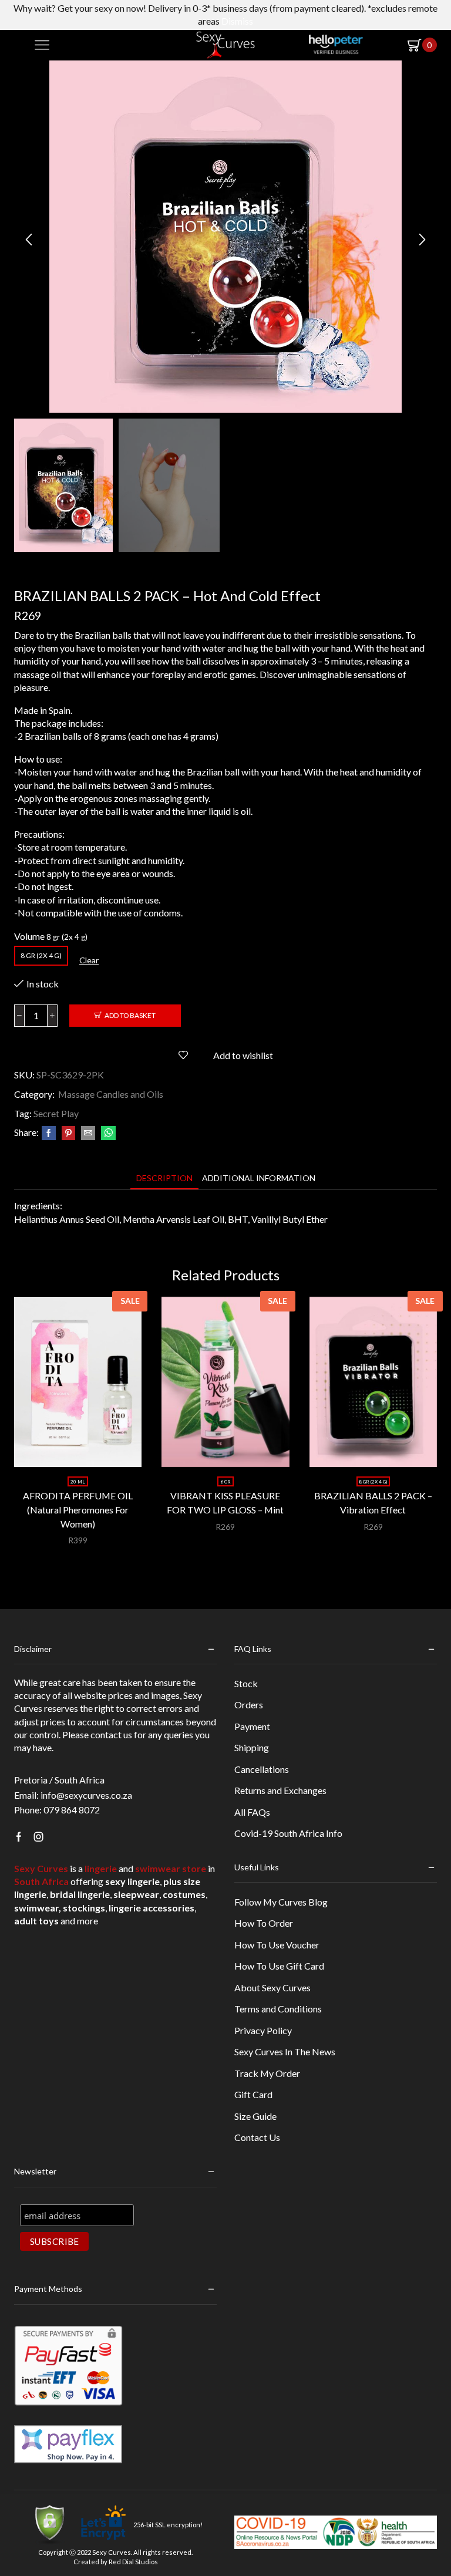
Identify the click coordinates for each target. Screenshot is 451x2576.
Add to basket (130, 1015)
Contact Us (257, 2137)
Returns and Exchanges (280, 1790)
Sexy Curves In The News (285, 2051)
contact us (111, 1734)
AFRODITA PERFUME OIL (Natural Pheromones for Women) (78, 1510)
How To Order (264, 1923)
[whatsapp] (107, 1133)
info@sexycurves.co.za (86, 1795)
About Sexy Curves (272, 1987)
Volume (29, 936)
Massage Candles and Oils (111, 1094)
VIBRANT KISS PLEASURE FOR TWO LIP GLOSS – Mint (225, 1503)
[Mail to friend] (88, 1133)
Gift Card (253, 2094)
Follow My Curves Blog (281, 1902)
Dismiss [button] (237, 21)
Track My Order (267, 2073)
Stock (246, 1683)
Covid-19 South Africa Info (288, 1833)
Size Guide (255, 2116)
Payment (252, 1726)
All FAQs (252, 1812)
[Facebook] (49, 1133)
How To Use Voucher (277, 1945)
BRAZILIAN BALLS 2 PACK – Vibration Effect (373, 1503)
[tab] (164, 1178)
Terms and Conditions (278, 2009)
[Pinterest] (68, 1133)
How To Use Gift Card (279, 1966)
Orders (249, 1705)
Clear (89, 960)
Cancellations (262, 1769)
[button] (29, 240)
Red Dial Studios (133, 2562)
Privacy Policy (263, 2030)
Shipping (252, 1747)
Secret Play (56, 1113)
